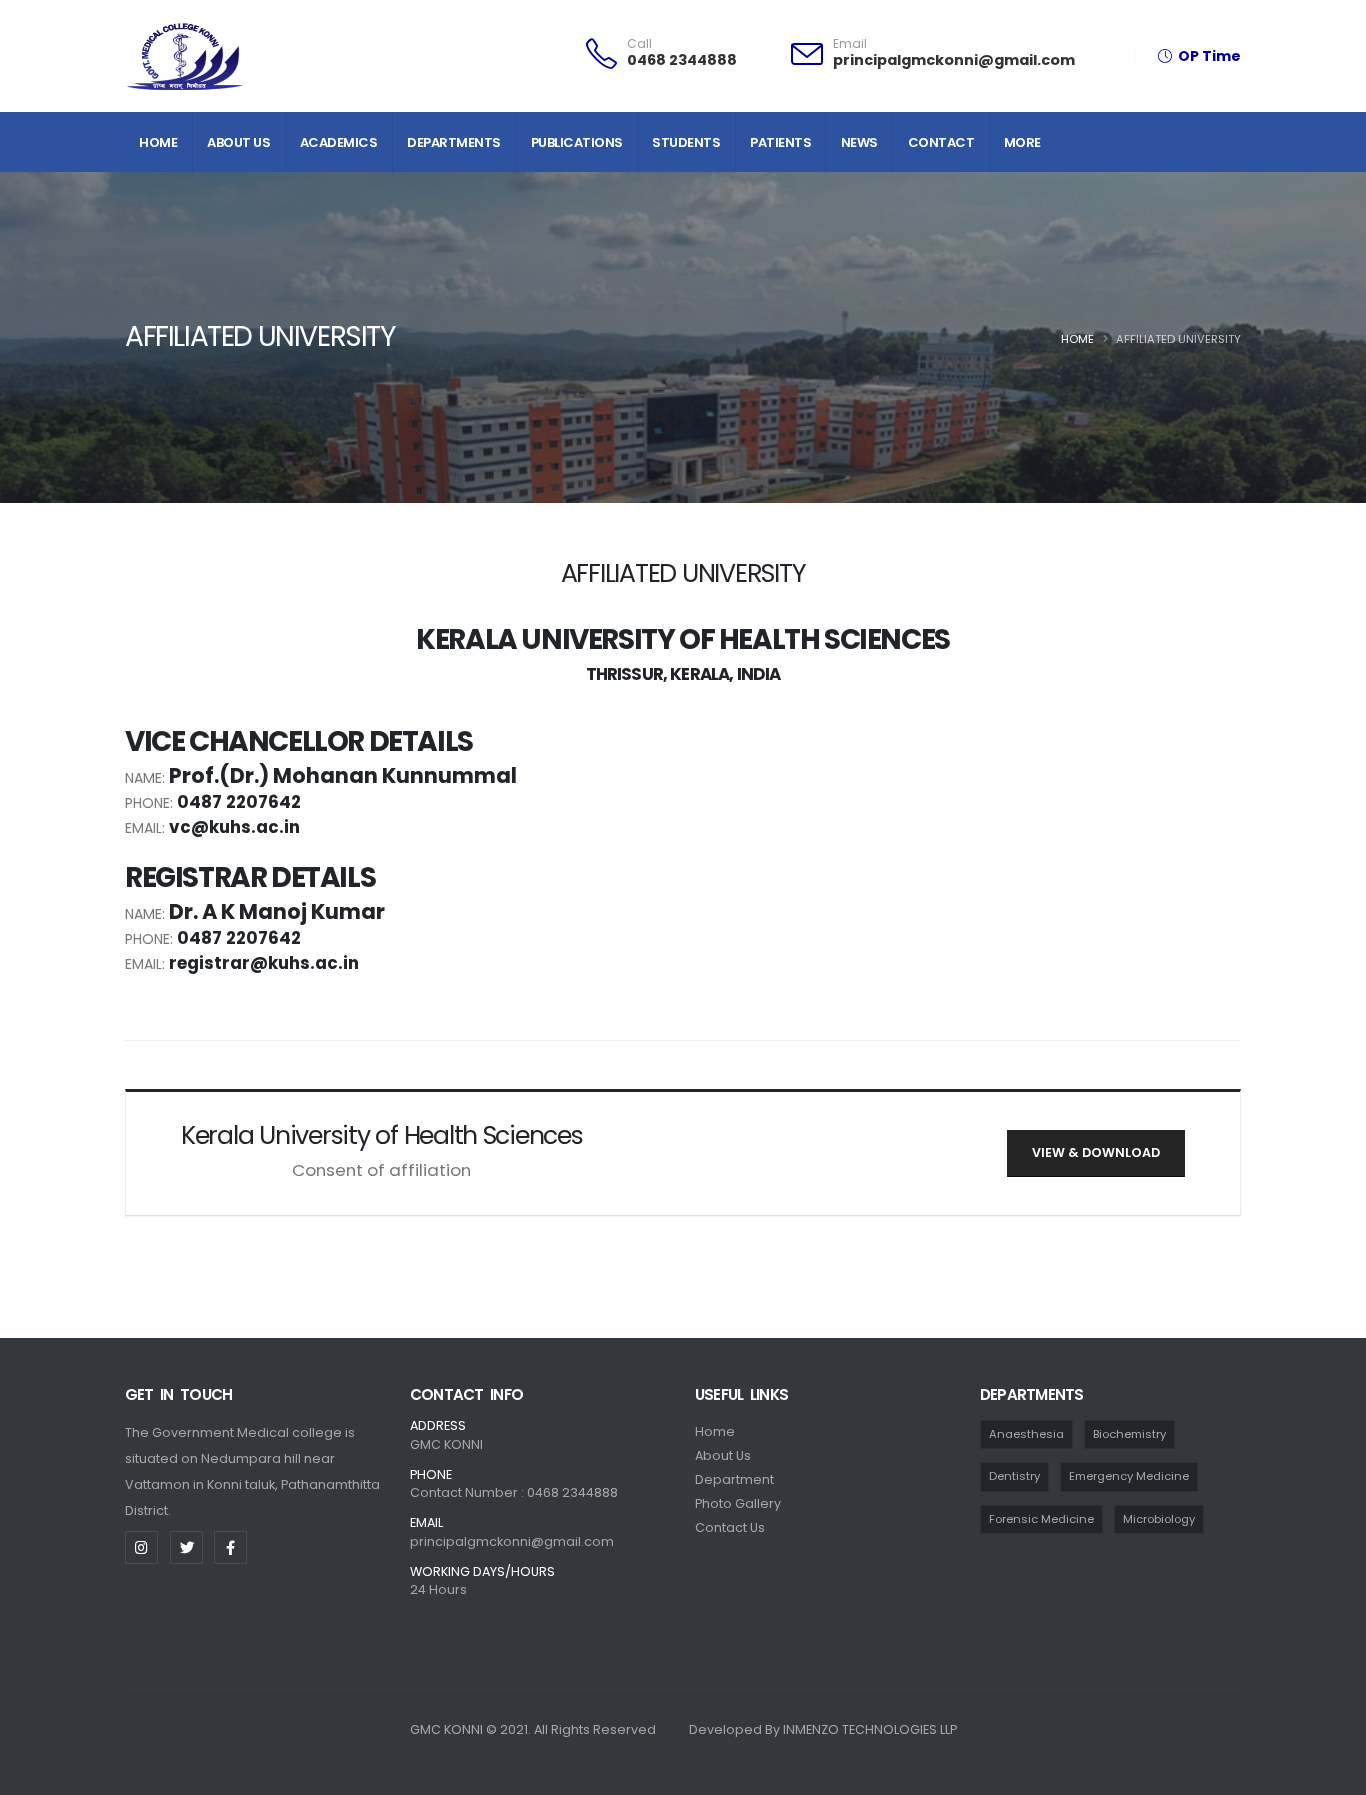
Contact (941, 142)
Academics (339, 142)
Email (850, 44)
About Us (238, 142)
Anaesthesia (1026, 1434)
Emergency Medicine (1129, 1476)
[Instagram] (141, 1547)
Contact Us (730, 1527)
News (859, 142)
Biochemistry (1129, 1434)
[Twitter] (186, 1547)
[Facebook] (230, 1547)
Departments (454, 142)
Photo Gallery (738, 1503)
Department (734, 1479)
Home (158, 142)
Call (639, 44)
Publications (577, 142)
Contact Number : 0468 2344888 (514, 1492)
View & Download (1096, 1152)
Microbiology (1159, 1519)
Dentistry (1014, 1476)
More (1022, 142)
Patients (780, 142)
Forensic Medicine (1041, 1519)
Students (686, 142)
